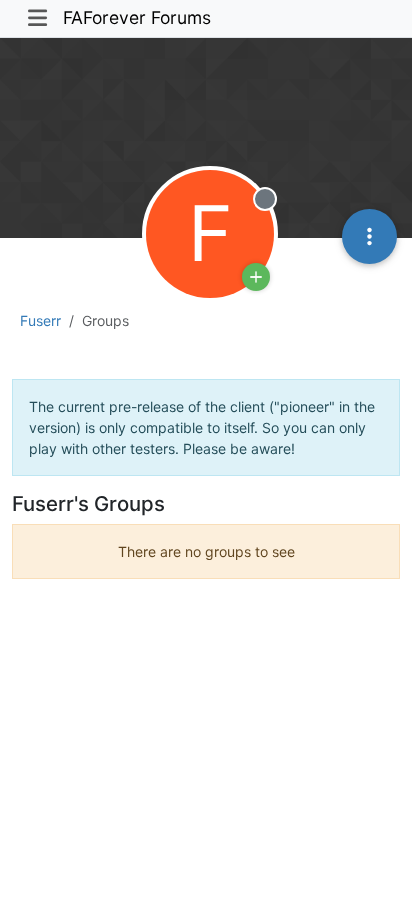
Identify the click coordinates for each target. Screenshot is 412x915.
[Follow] (256, 277)
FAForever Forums (137, 17)
